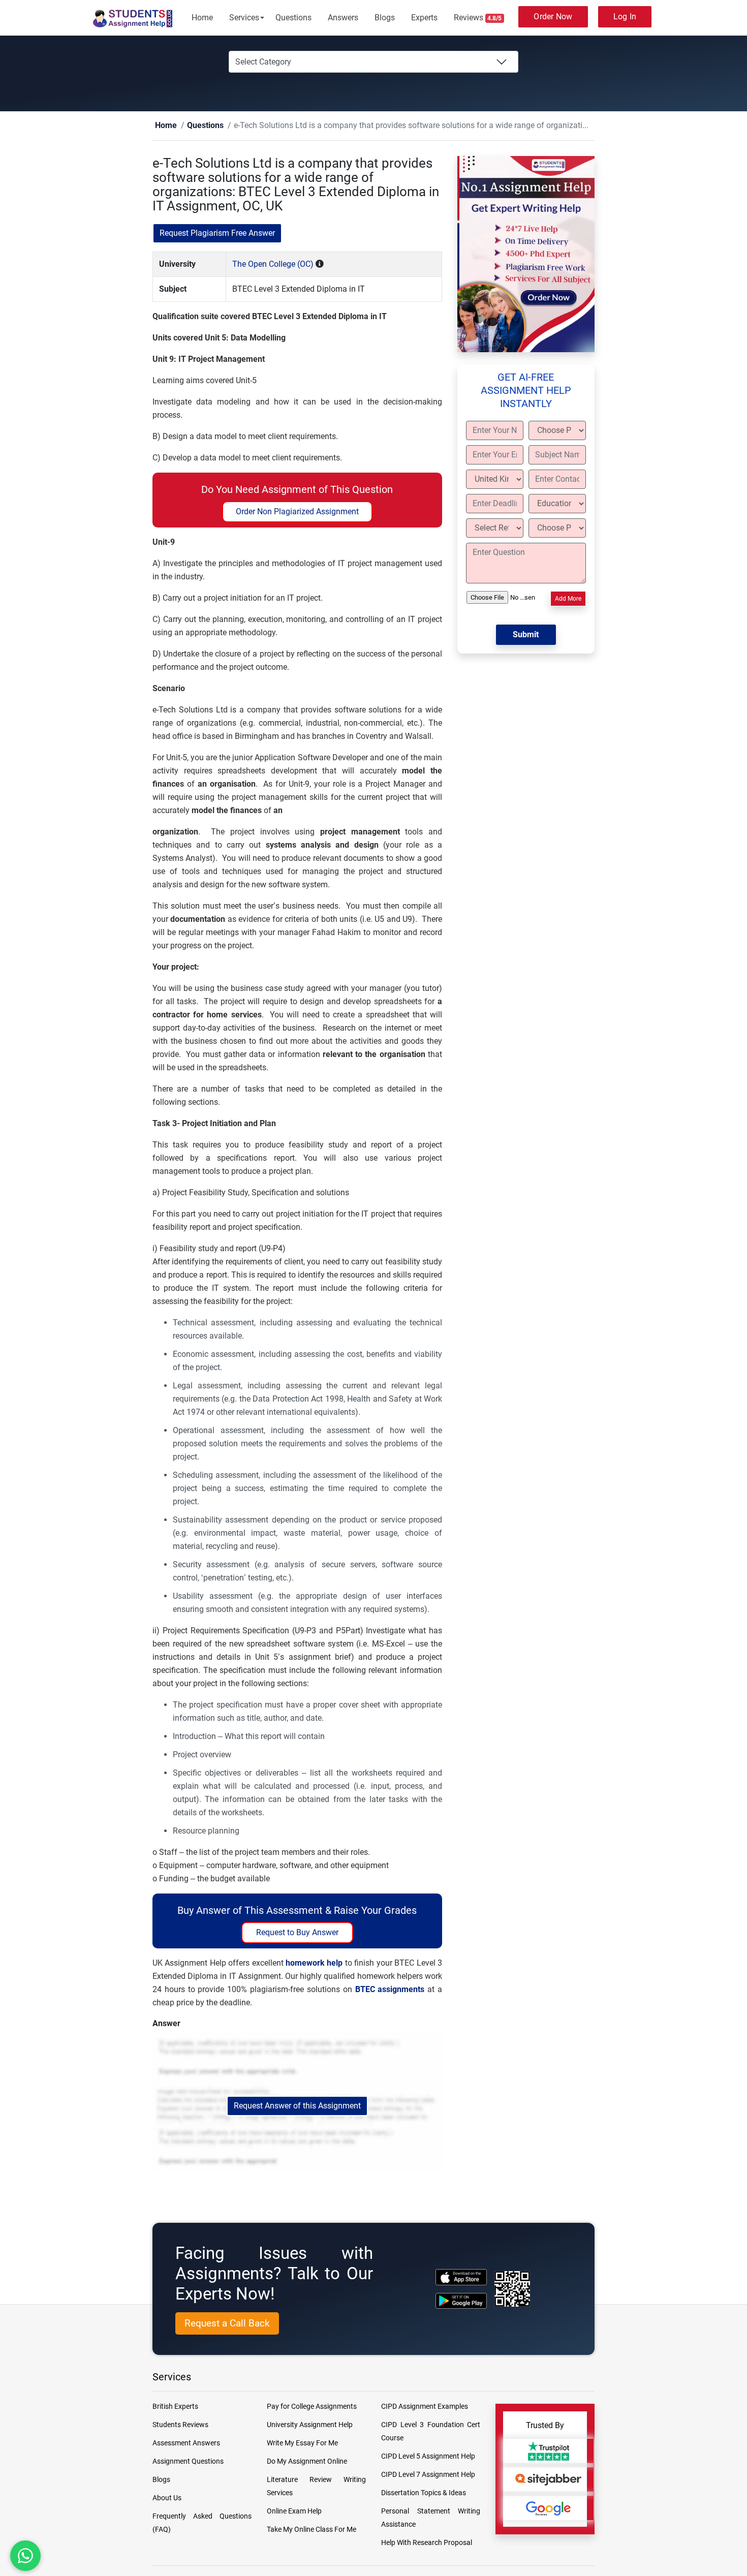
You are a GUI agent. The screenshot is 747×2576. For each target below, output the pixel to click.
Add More (568, 599)
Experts (424, 18)
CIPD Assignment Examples (425, 2407)
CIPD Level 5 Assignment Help (428, 2457)
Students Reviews (180, 2425)
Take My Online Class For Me (312, 2530)
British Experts (175, 2407)
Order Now (553, 17)
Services (244, 18)
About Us (167, 2498)
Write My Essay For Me (302, 2443)
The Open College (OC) (273, 265)
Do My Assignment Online (307, 2462)
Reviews (478, 18)
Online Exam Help (294, 2511)
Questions (293, 18)
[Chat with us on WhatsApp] (25, 2556)
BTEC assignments (390, 1990)
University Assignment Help (310, 2425)
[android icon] (461, 2301)
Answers (343, 18)
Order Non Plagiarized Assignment (297, 512)
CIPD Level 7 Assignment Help (428, 2475)
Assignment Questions (188, 2462)
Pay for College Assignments (312, 2407)
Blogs (385, 18)
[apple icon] (461, 2277)
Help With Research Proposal (427, 2543)
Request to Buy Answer (297, 1933)
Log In (625, 17)
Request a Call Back (227, 2324)
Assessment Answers (186, 2443)
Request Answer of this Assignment (297, 2106)
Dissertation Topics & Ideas (424, 2493)
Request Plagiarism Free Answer (217, 234)
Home (202, 18)
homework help (314, 1963)
